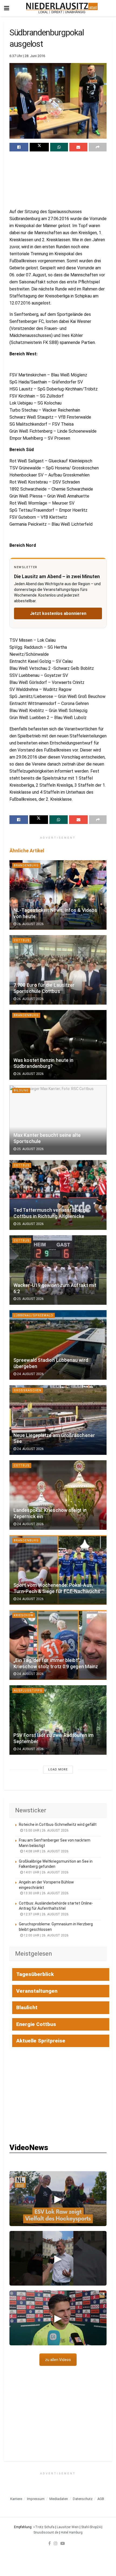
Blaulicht (27, 2007)
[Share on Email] (78, 147)
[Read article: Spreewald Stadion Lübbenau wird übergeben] (58, 1345)
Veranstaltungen (37, 1991)
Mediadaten (59, 2499)
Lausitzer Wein (68, 2527)
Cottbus (22, 940)
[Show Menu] (7, 8)
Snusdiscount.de (46, 2532)
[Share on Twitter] (39, 147)
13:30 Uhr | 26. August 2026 (46, 1893)
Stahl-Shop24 (91, 2527)
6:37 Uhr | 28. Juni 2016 (27, 56)
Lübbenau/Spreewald (33, 1315)
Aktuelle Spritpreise (41, 2041)
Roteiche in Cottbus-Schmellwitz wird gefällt (58, 1825)
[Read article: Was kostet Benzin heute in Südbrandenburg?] (58, 1045)
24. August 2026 (30, 1374)
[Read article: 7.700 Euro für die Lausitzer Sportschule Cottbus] (58, 970)
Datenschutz (83, 2499)
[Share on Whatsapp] (59, 147)
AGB (101, 2499)
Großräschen (28, 1390)
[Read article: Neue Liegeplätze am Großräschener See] (58, 1420)
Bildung (21, 1090)
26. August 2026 (30, 924)
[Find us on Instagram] (56, 2543)
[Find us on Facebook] (50, 2543)
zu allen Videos (58, 2360)
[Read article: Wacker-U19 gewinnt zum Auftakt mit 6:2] (58, 1270)
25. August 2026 (30, 1149)
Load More (58, 1769)
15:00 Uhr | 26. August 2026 (46, 1830)
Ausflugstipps (28, 1691)
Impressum (36, 2499)
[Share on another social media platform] (98, 147)
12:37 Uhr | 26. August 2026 (46, 1914)
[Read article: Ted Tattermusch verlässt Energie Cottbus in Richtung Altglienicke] (58, 1195)
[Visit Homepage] (62, 8)
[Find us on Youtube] (63, 2543)
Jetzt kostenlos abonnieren (58, 613)
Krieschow (24, 1615)
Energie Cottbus (36, 2024)
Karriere (16, 2499)
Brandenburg (26, 865)
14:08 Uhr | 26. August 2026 (46, 1851)
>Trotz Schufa (44, 2527)
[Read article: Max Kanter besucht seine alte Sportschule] (58, 1120)
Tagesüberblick (35, 1974)
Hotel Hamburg (72, 2532)
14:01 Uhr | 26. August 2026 (46, 1872)
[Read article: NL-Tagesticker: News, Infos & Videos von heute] (58, 895)
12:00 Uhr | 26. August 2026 (46, 1935)
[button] (58, 2199)
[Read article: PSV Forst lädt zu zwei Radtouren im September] (58, 1720)
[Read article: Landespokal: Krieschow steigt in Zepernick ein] (58, 1495)
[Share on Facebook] (19, 147)
